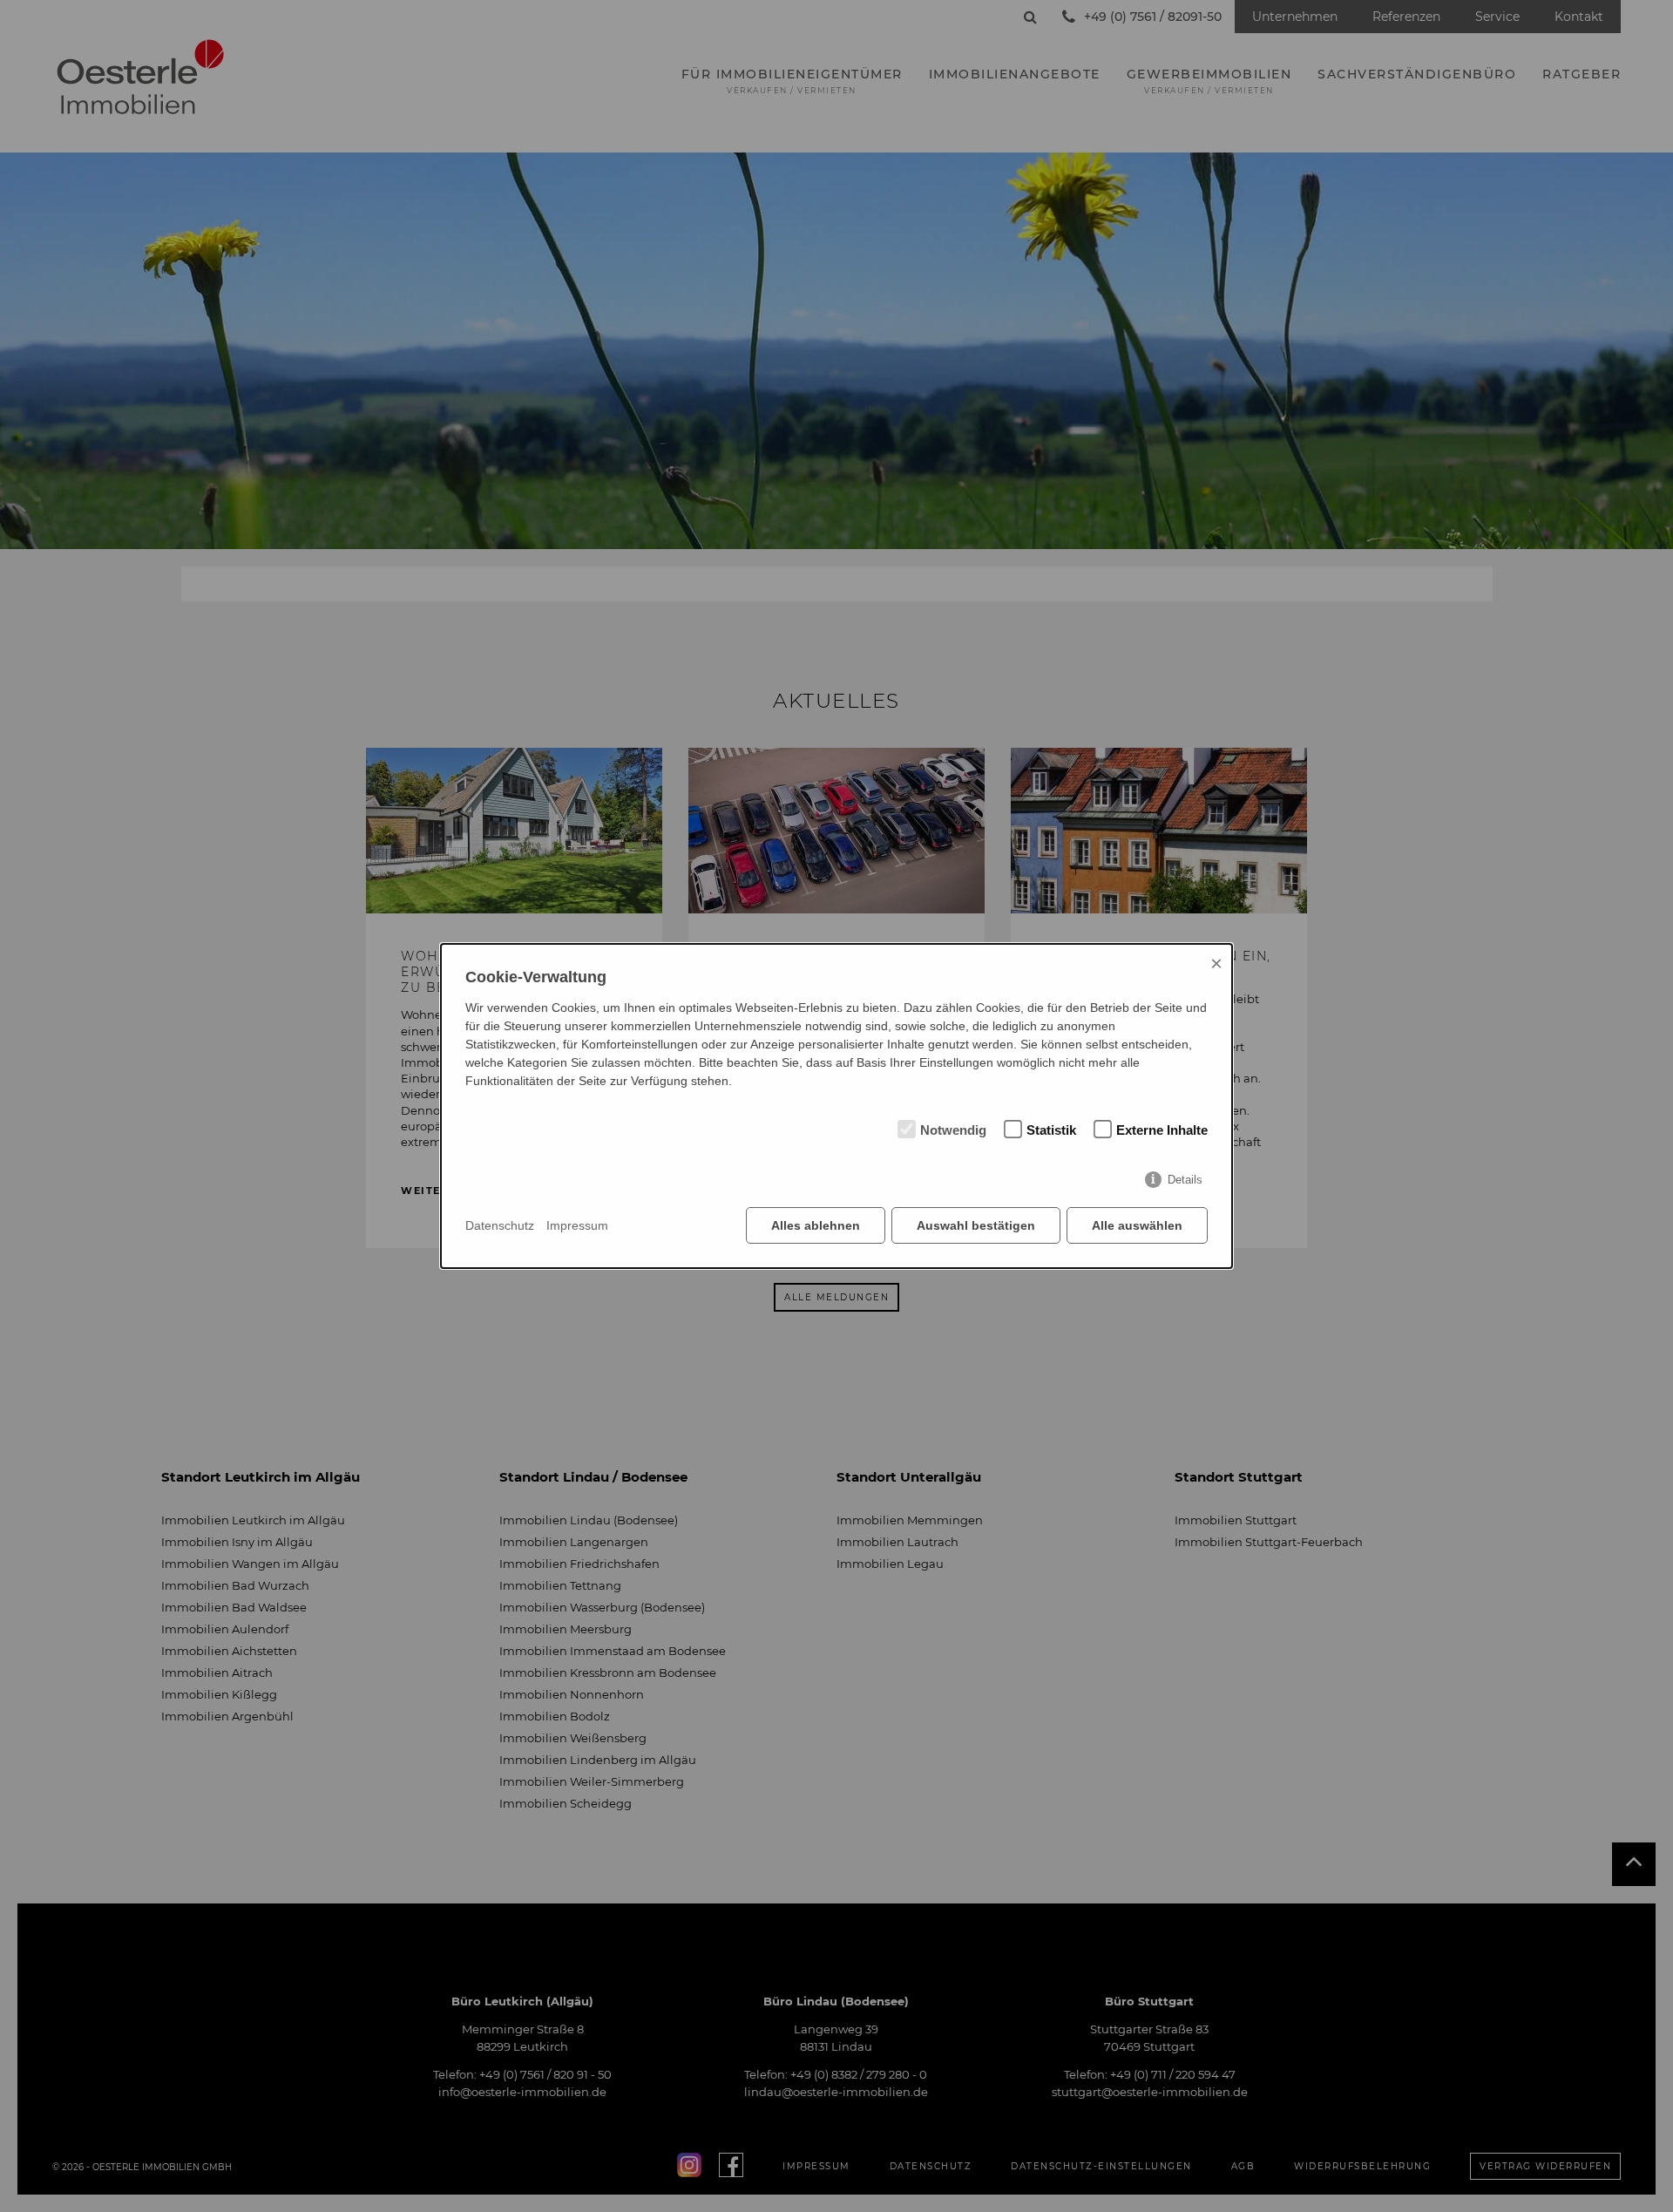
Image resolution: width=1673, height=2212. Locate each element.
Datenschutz (500, 1225)
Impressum (577, 1225)
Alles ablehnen (816, 1225)
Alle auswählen (1137, 1225)
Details (1185, 1180)
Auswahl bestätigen (976, 1225)
